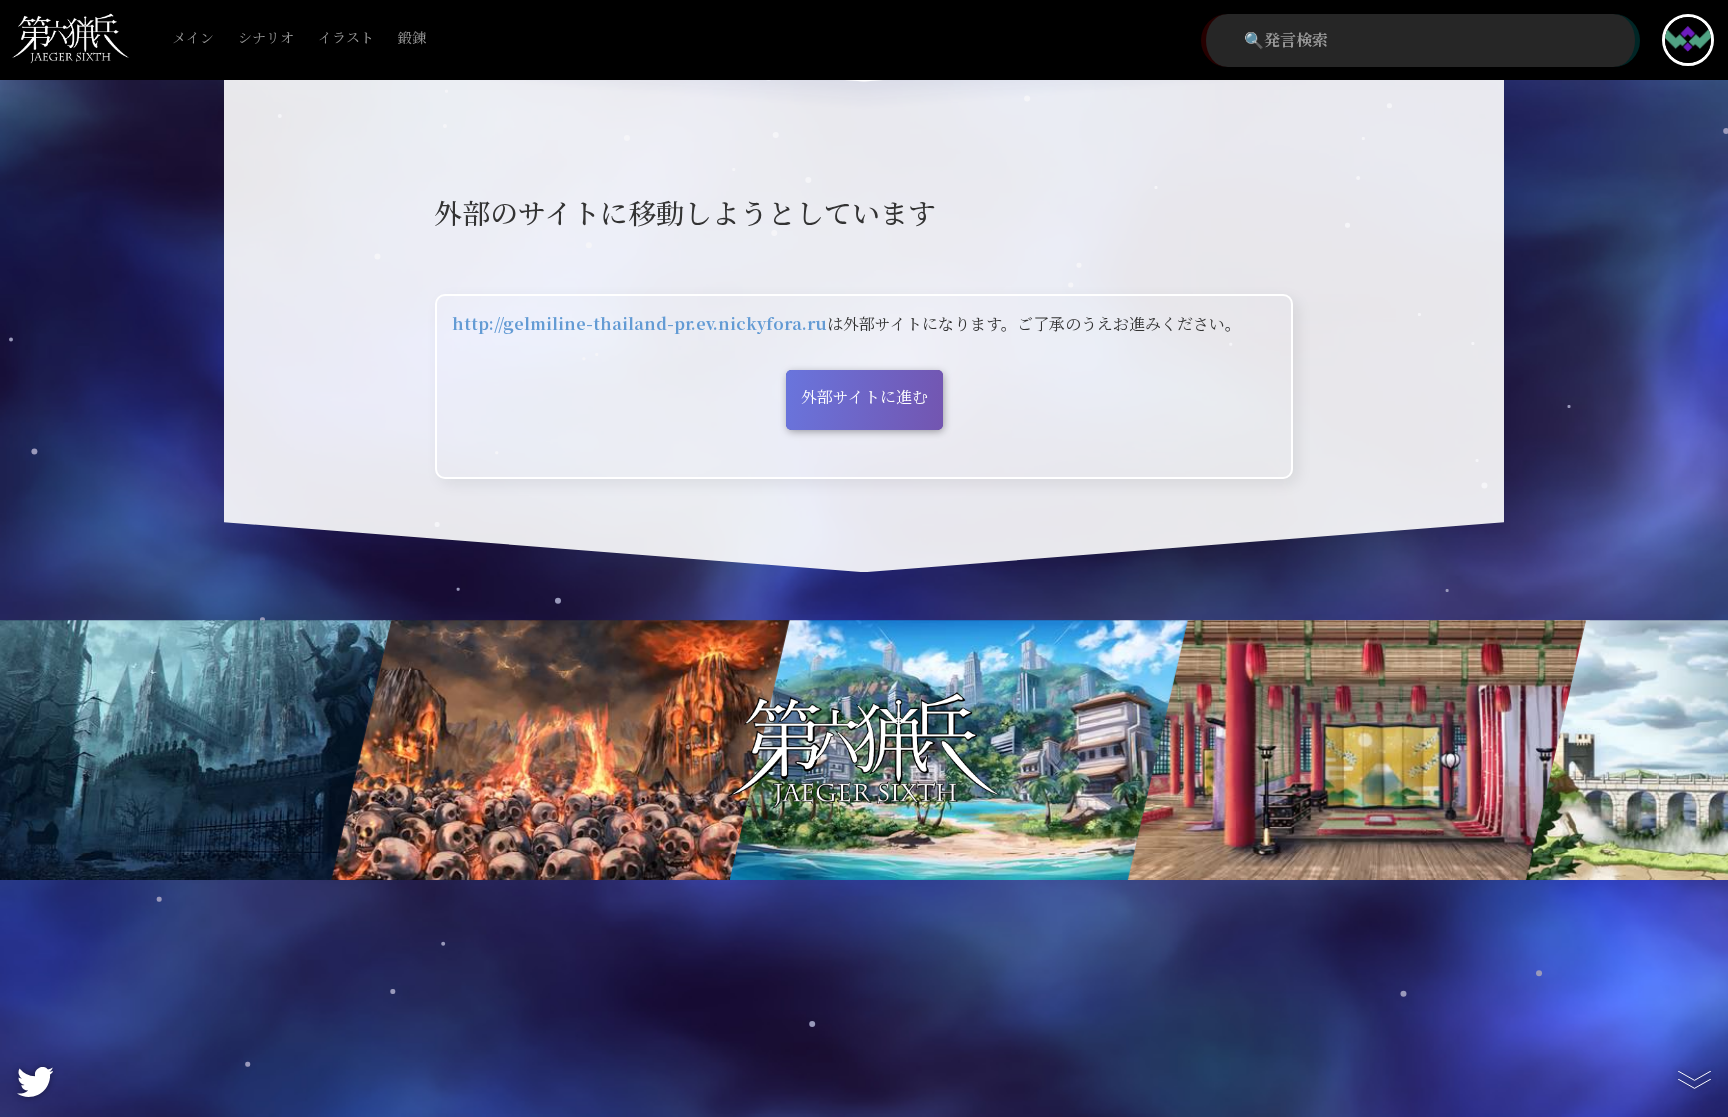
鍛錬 (412, 38)
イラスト (346, 38)
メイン (193, 38)
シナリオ (266, 38)
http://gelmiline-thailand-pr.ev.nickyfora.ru (639, 324)
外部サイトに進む (864, 397)
